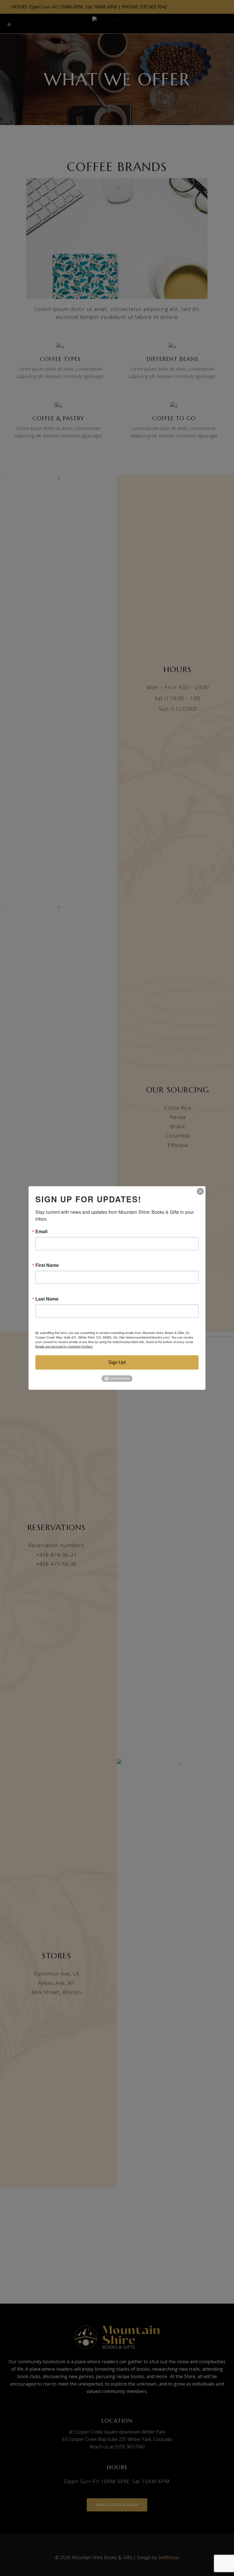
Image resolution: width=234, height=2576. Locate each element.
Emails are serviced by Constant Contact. (64, 1346)
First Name (47, 1265)
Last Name (47, 1299)
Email (41, 1231)
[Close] (200, 1191)
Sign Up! (117, 1362)
